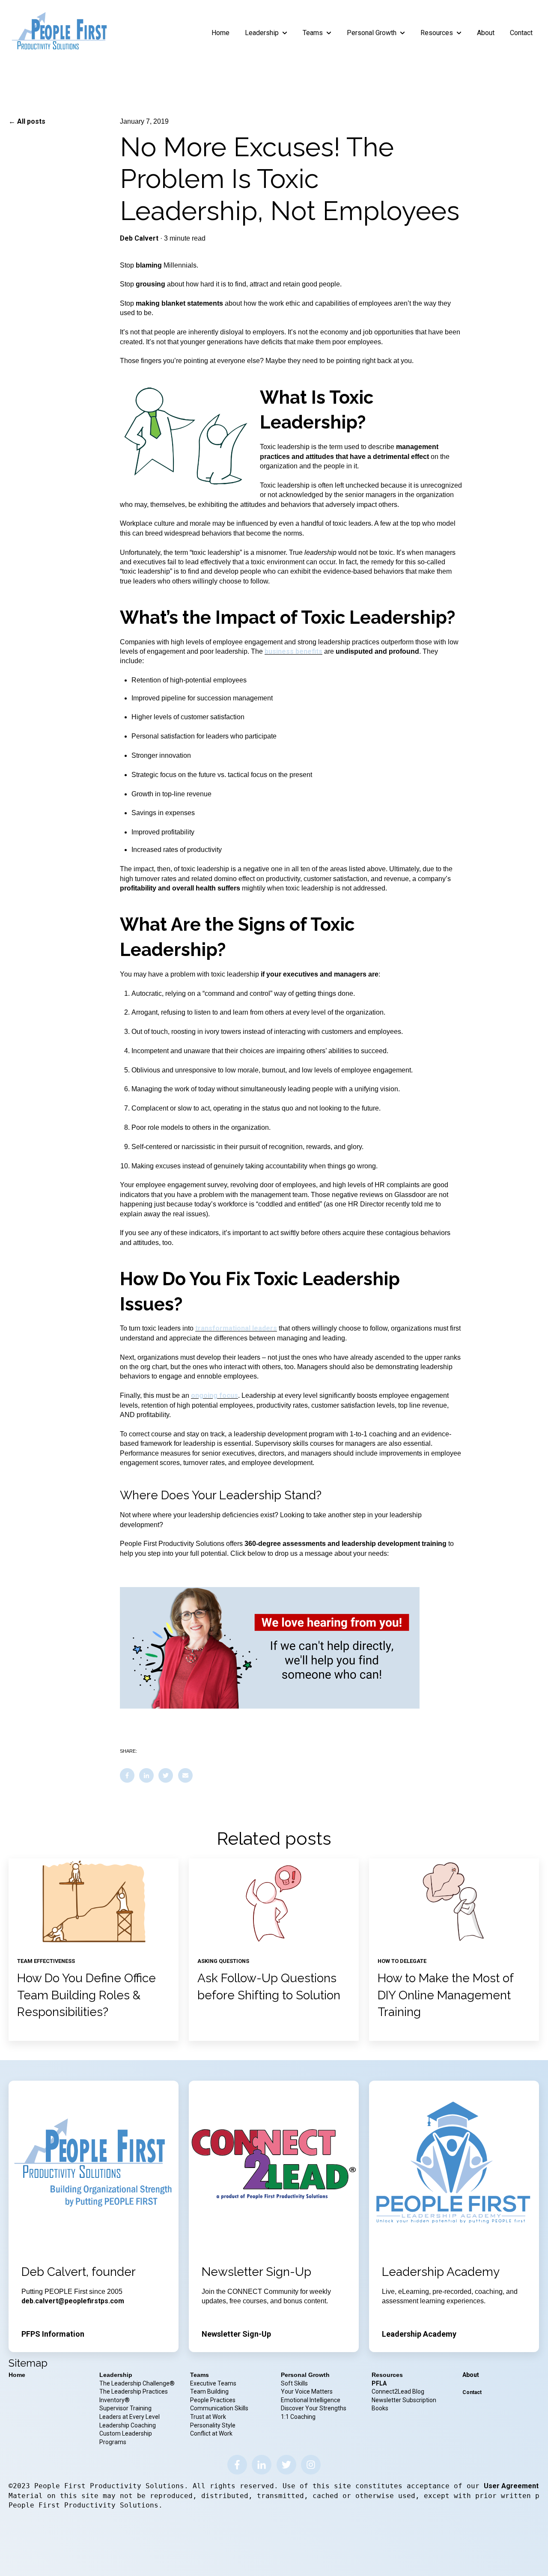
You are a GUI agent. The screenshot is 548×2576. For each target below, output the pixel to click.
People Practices (213, 2400)
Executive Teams (213, 2383)
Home (220, 33)
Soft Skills (294, 2383)
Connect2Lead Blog (398, 2391)
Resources (437, 33)
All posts (31, 121)
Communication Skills (220, 2408)
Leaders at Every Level (130, 2417)
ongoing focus (214, 1395)
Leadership (262, 33)
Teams (313, 33)
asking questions (223, 1961)
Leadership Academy (419, 2334)
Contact (521, 33)
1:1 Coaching (298, 2417)
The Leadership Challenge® (137, 2383)
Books (380, 2408)
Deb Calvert (139, 238)
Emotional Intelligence (311, 2400)
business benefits (293, 651)
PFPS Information (53, 2334)
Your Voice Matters (307, 2391)
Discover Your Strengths (314, 2408)
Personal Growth (372, 33)
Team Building (209, 2391)
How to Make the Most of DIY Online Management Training (445, 1995)
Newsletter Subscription (404, 2400)
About (486, 33)
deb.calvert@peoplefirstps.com (73, 2301)
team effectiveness (46, 1961)
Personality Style (213, 2425)
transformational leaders (236, 1328)
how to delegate (402, 1961)
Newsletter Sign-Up (236, 2334)
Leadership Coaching (128, 2425)
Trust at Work (209, 2417)
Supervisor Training (125, 2408)
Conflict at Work (211, 2433)
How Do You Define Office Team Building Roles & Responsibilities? (86, 1995)
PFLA (379, 2383)
